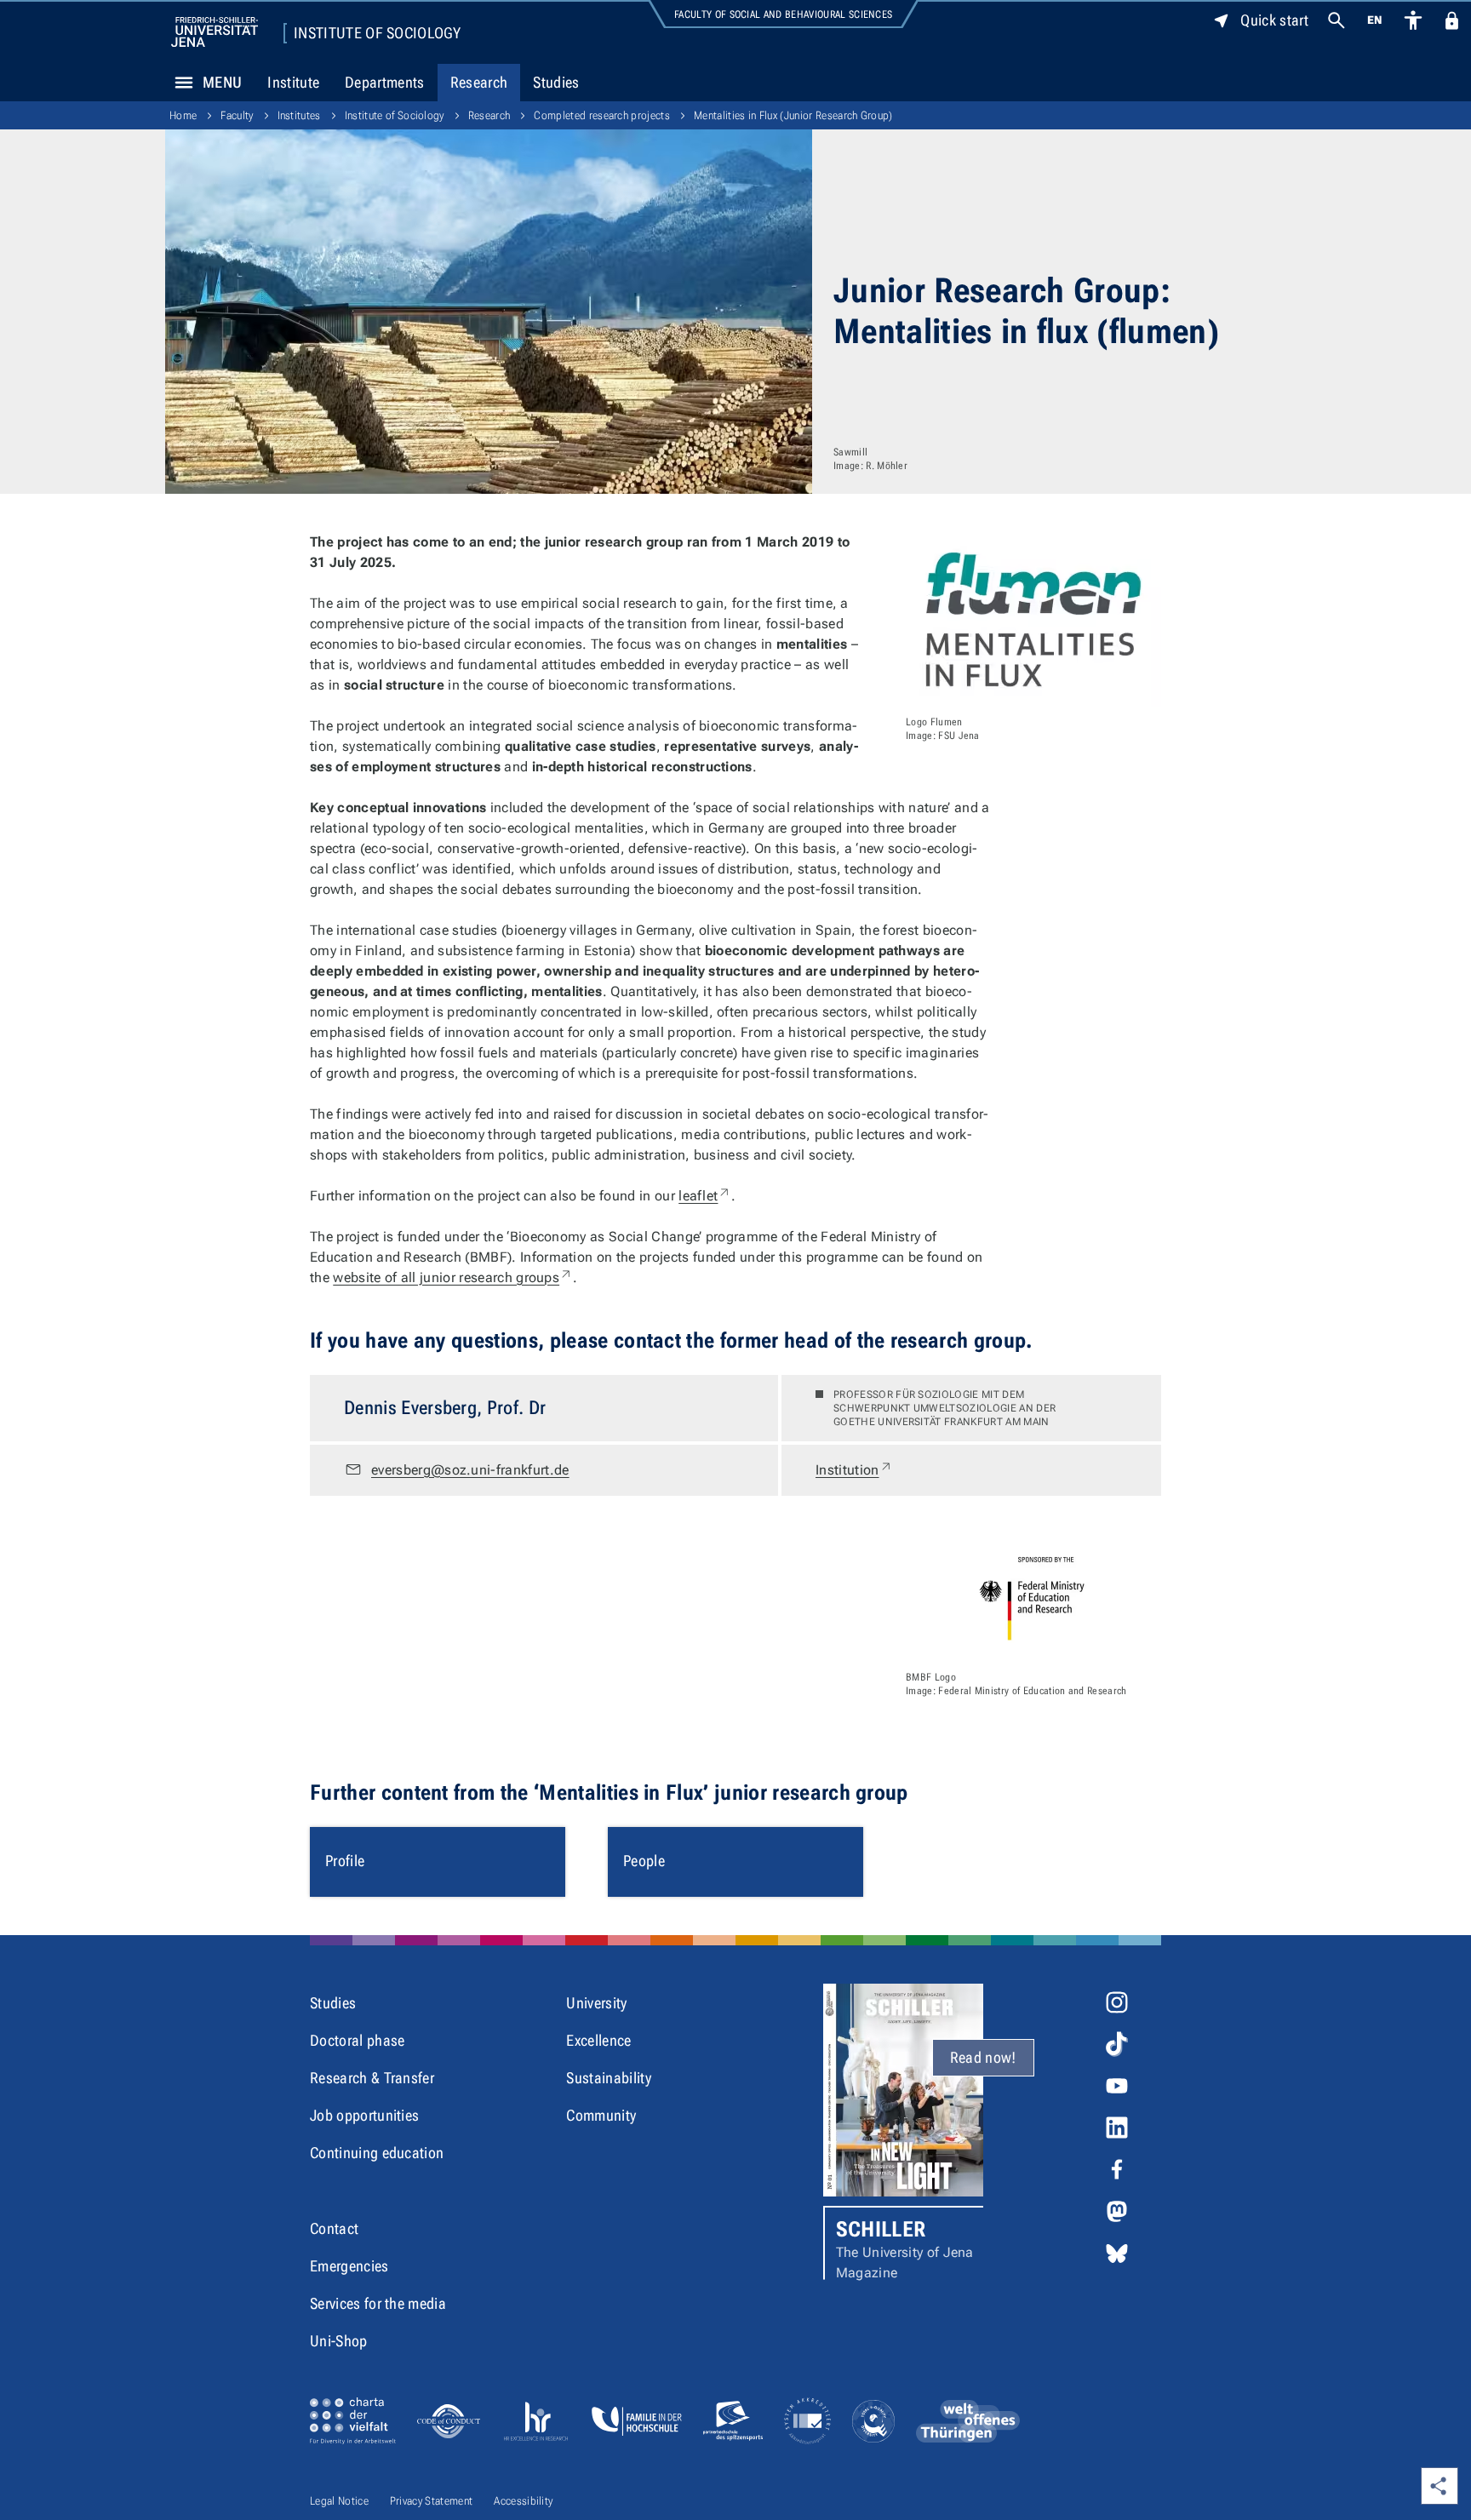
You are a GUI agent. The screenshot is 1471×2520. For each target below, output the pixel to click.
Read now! (983, 2057)
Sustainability (608, 2078)
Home (183, 115)
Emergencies (349, 2266)
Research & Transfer (372, 2078)
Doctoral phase (357, 2040)
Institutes (299, 115)
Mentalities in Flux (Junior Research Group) (793, 115)
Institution (854, 1469)
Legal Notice (339, 2501)
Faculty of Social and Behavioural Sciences (783, 14)
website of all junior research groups (453, 1277)
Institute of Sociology (377, 33)
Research (479, 82)
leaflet (705, 1196)
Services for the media (378, 2303)
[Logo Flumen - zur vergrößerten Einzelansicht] (1033, 619)
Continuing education (377, 2153)
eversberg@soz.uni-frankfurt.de (470, 1470)
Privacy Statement (431, 2501)
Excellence (598, 2040)
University (596, 2003)
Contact (334, 2228)
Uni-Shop (339, 2341)
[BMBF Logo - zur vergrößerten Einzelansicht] (1033, 1598)
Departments (385, 82)
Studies (556, 82)
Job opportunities (364, 2115)
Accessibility (523, 2501)
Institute (293, 82)
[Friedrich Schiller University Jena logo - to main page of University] (215, 32)
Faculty (237, 115)
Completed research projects (602, 115)
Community (601, 2115)
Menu (222, 82)
